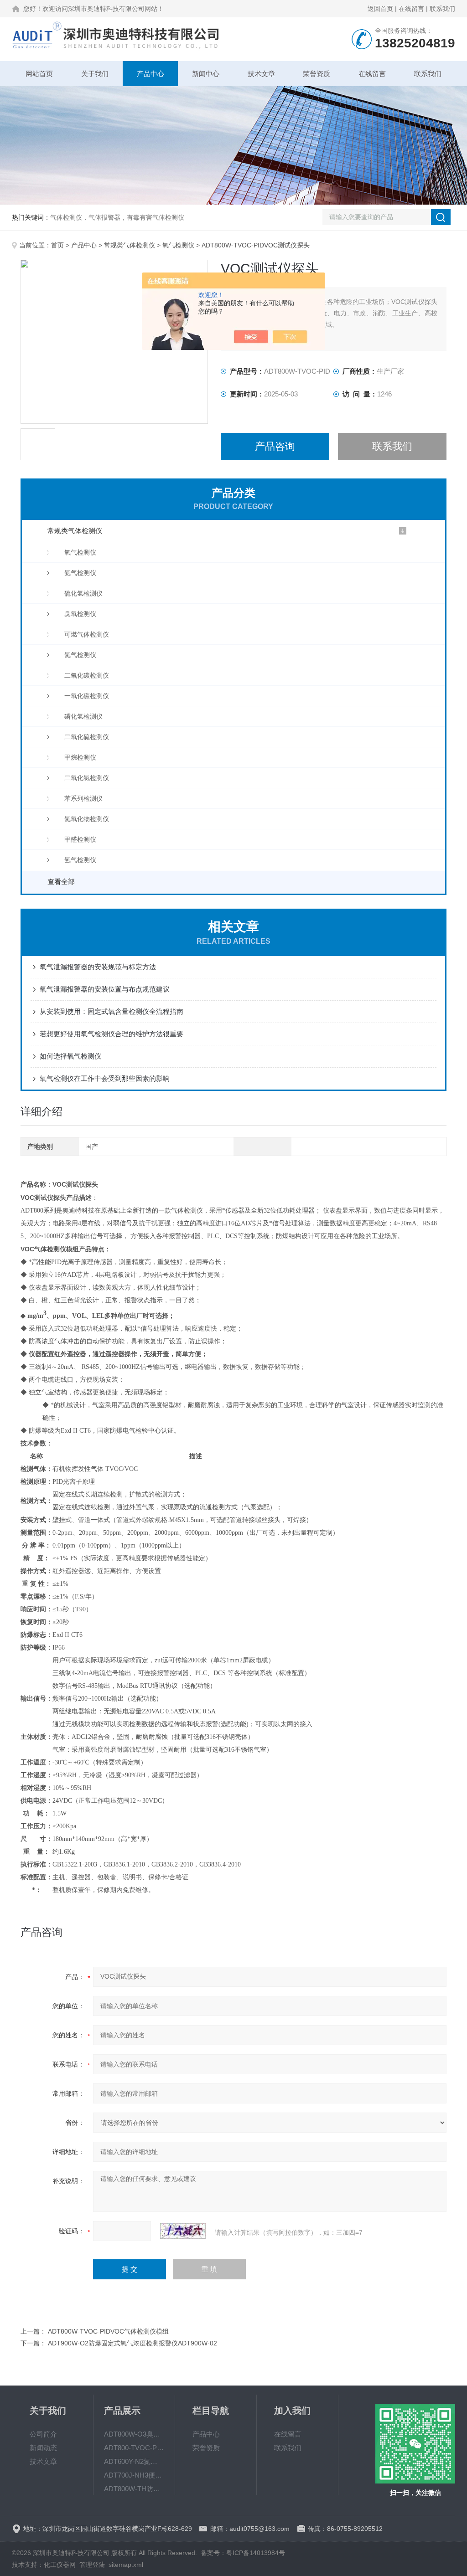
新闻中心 (206, 74)
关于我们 (95, 74)
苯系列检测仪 (83, 798)
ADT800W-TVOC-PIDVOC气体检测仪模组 (108, 2331)
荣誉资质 (317, 74)
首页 (57, 245)
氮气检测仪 (80, 655)
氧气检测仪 (178, 245)
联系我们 (442, 9)
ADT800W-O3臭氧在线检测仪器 (134, 2434)
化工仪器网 (60, 2565)
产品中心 (150, 74)
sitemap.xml (126, 2565)
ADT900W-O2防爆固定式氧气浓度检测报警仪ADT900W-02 (132, 2343)
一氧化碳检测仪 (87, 696)
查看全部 (61, 882)
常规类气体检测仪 (130, 245)
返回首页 (380, 9)
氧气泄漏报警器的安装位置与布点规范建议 (105, 989)
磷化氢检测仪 (83, 716)
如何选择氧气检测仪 (70, 1056)
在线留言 (411, 9)
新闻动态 (43, 2448)
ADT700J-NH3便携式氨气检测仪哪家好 (134, 2475)
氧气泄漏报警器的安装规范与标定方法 (98, 967)
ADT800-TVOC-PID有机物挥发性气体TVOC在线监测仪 (134, 2448)
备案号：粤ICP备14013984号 (243, 2553)
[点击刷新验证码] (183, 2231)
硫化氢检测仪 (83, 593)
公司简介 (43, 2434)
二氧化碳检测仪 (87, 675)
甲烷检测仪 (80, 757)
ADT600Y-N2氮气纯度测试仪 (134, 2461)
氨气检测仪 (80, 573)
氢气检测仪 (80, 860)
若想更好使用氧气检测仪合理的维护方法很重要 (112, 1034)
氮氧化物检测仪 (87, 819)
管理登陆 (92, 2565)
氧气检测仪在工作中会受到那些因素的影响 (105, 1078)
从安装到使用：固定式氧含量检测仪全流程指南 (112, 1011)
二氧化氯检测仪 (87, 778)
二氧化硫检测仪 (87, 737)
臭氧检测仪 (80, 614)
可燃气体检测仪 (87, 634)
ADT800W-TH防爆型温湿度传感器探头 (134, 2489)
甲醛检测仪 (80, 839)
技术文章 (261, 74)
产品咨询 (275, 446)
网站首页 (39, 74)
